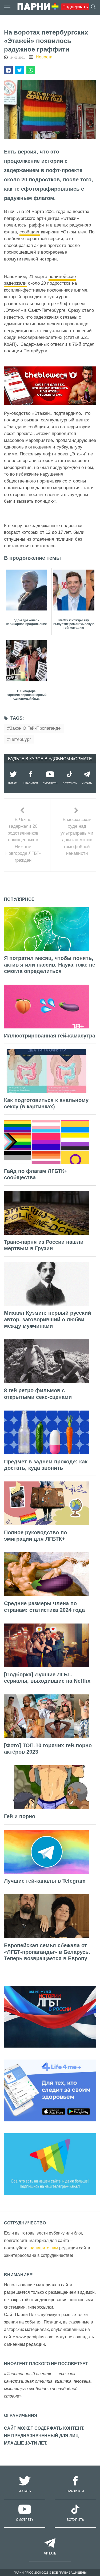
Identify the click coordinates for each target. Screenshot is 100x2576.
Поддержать (75, 7)
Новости (44, 57)
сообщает (30, 232)
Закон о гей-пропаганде (35, 728)
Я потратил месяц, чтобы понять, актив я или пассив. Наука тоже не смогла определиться (50, 965)
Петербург (20, 739)
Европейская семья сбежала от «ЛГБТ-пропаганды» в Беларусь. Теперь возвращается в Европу (47, 1952)
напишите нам (44, 2248)
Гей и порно (20, 1816)
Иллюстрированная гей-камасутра (50, 1036)
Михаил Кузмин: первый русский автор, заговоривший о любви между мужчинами (47, 1319)
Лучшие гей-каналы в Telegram (45, 1881)
